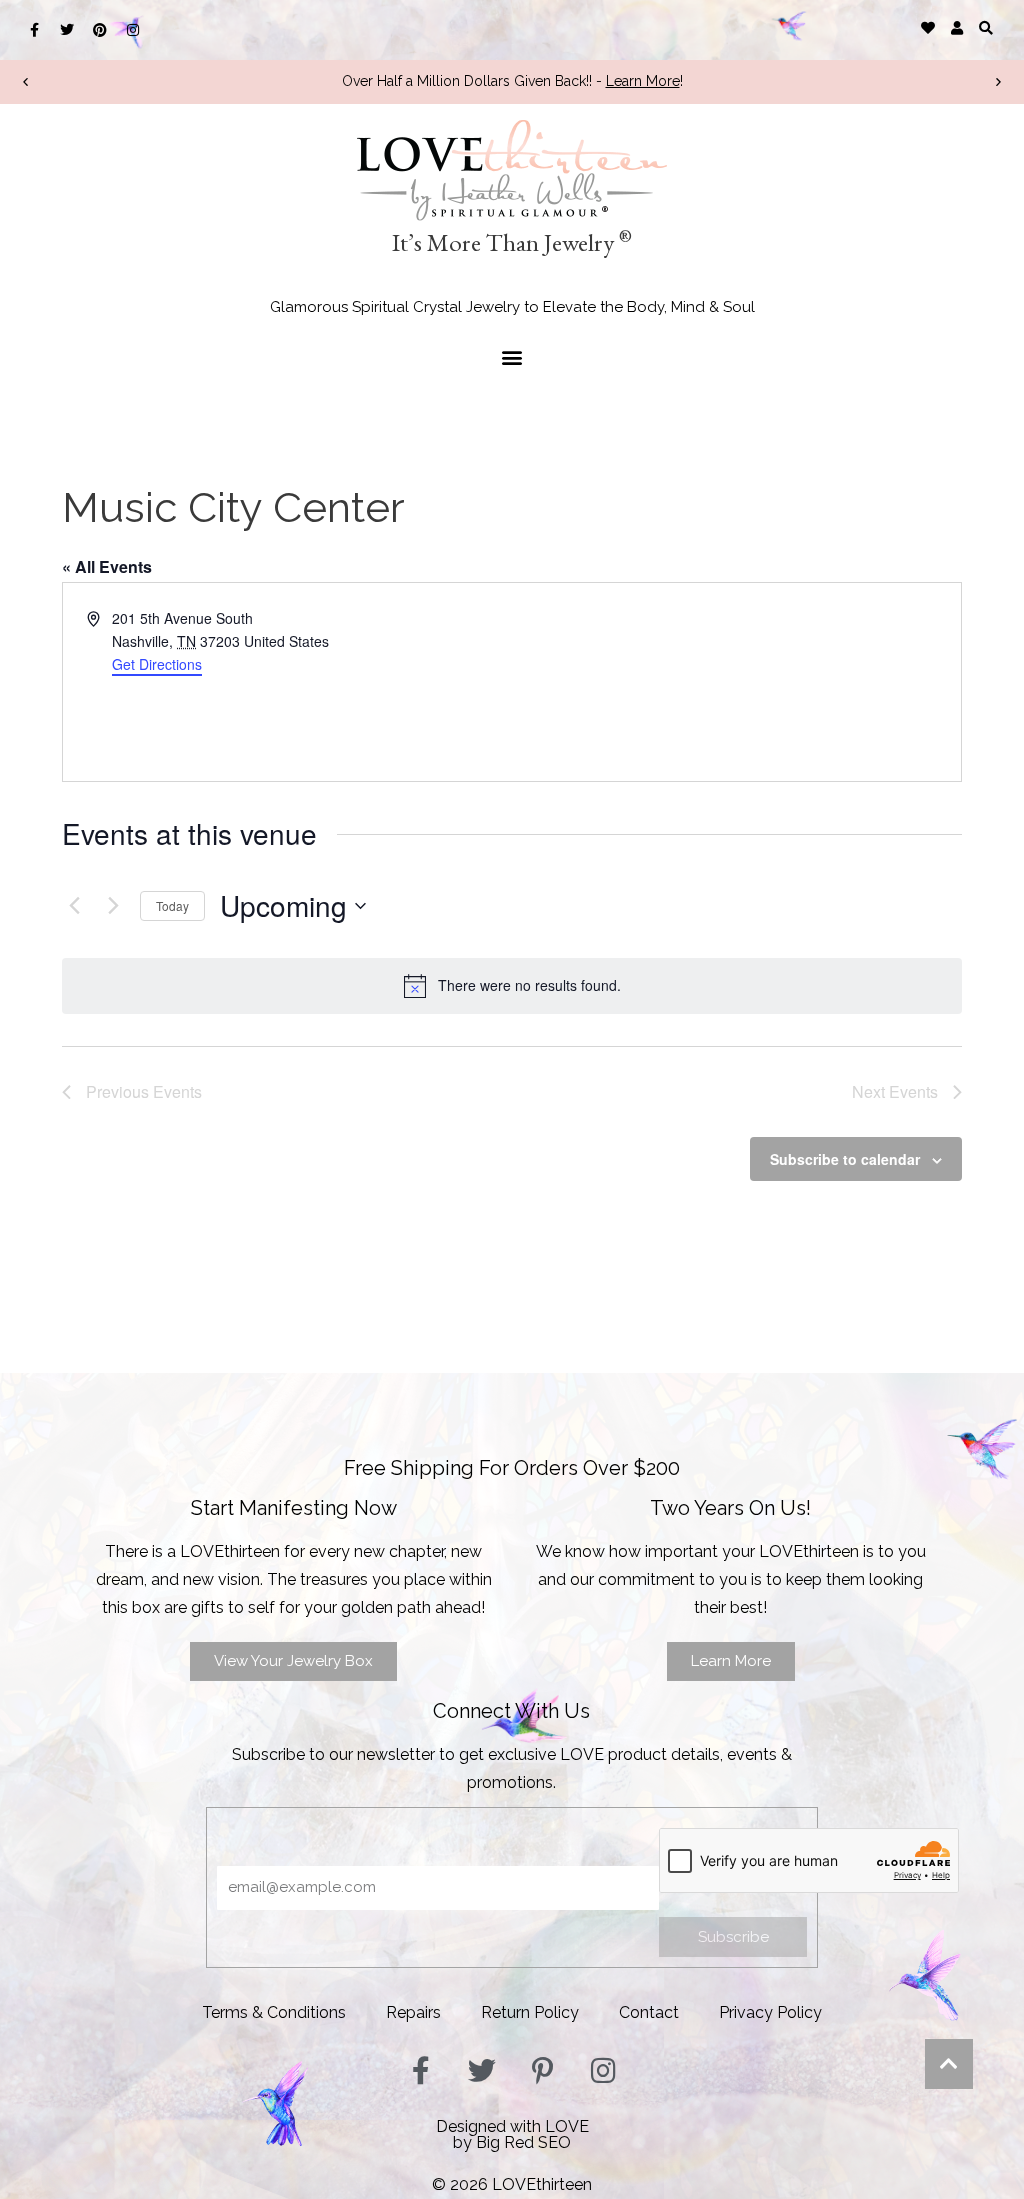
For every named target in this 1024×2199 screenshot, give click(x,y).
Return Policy (530, 2012)
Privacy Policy (770, 2012)
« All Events (107, 566)
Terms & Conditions (274, 2012)
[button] (986, 27)
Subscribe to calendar (845, 1159)
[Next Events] (113, 906)
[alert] (512, 986)
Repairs (413, 2012)
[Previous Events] (74, 906)
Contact (649, 2012)
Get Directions (157, 664)
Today (172, 905)
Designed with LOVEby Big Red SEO (512, 2134)
